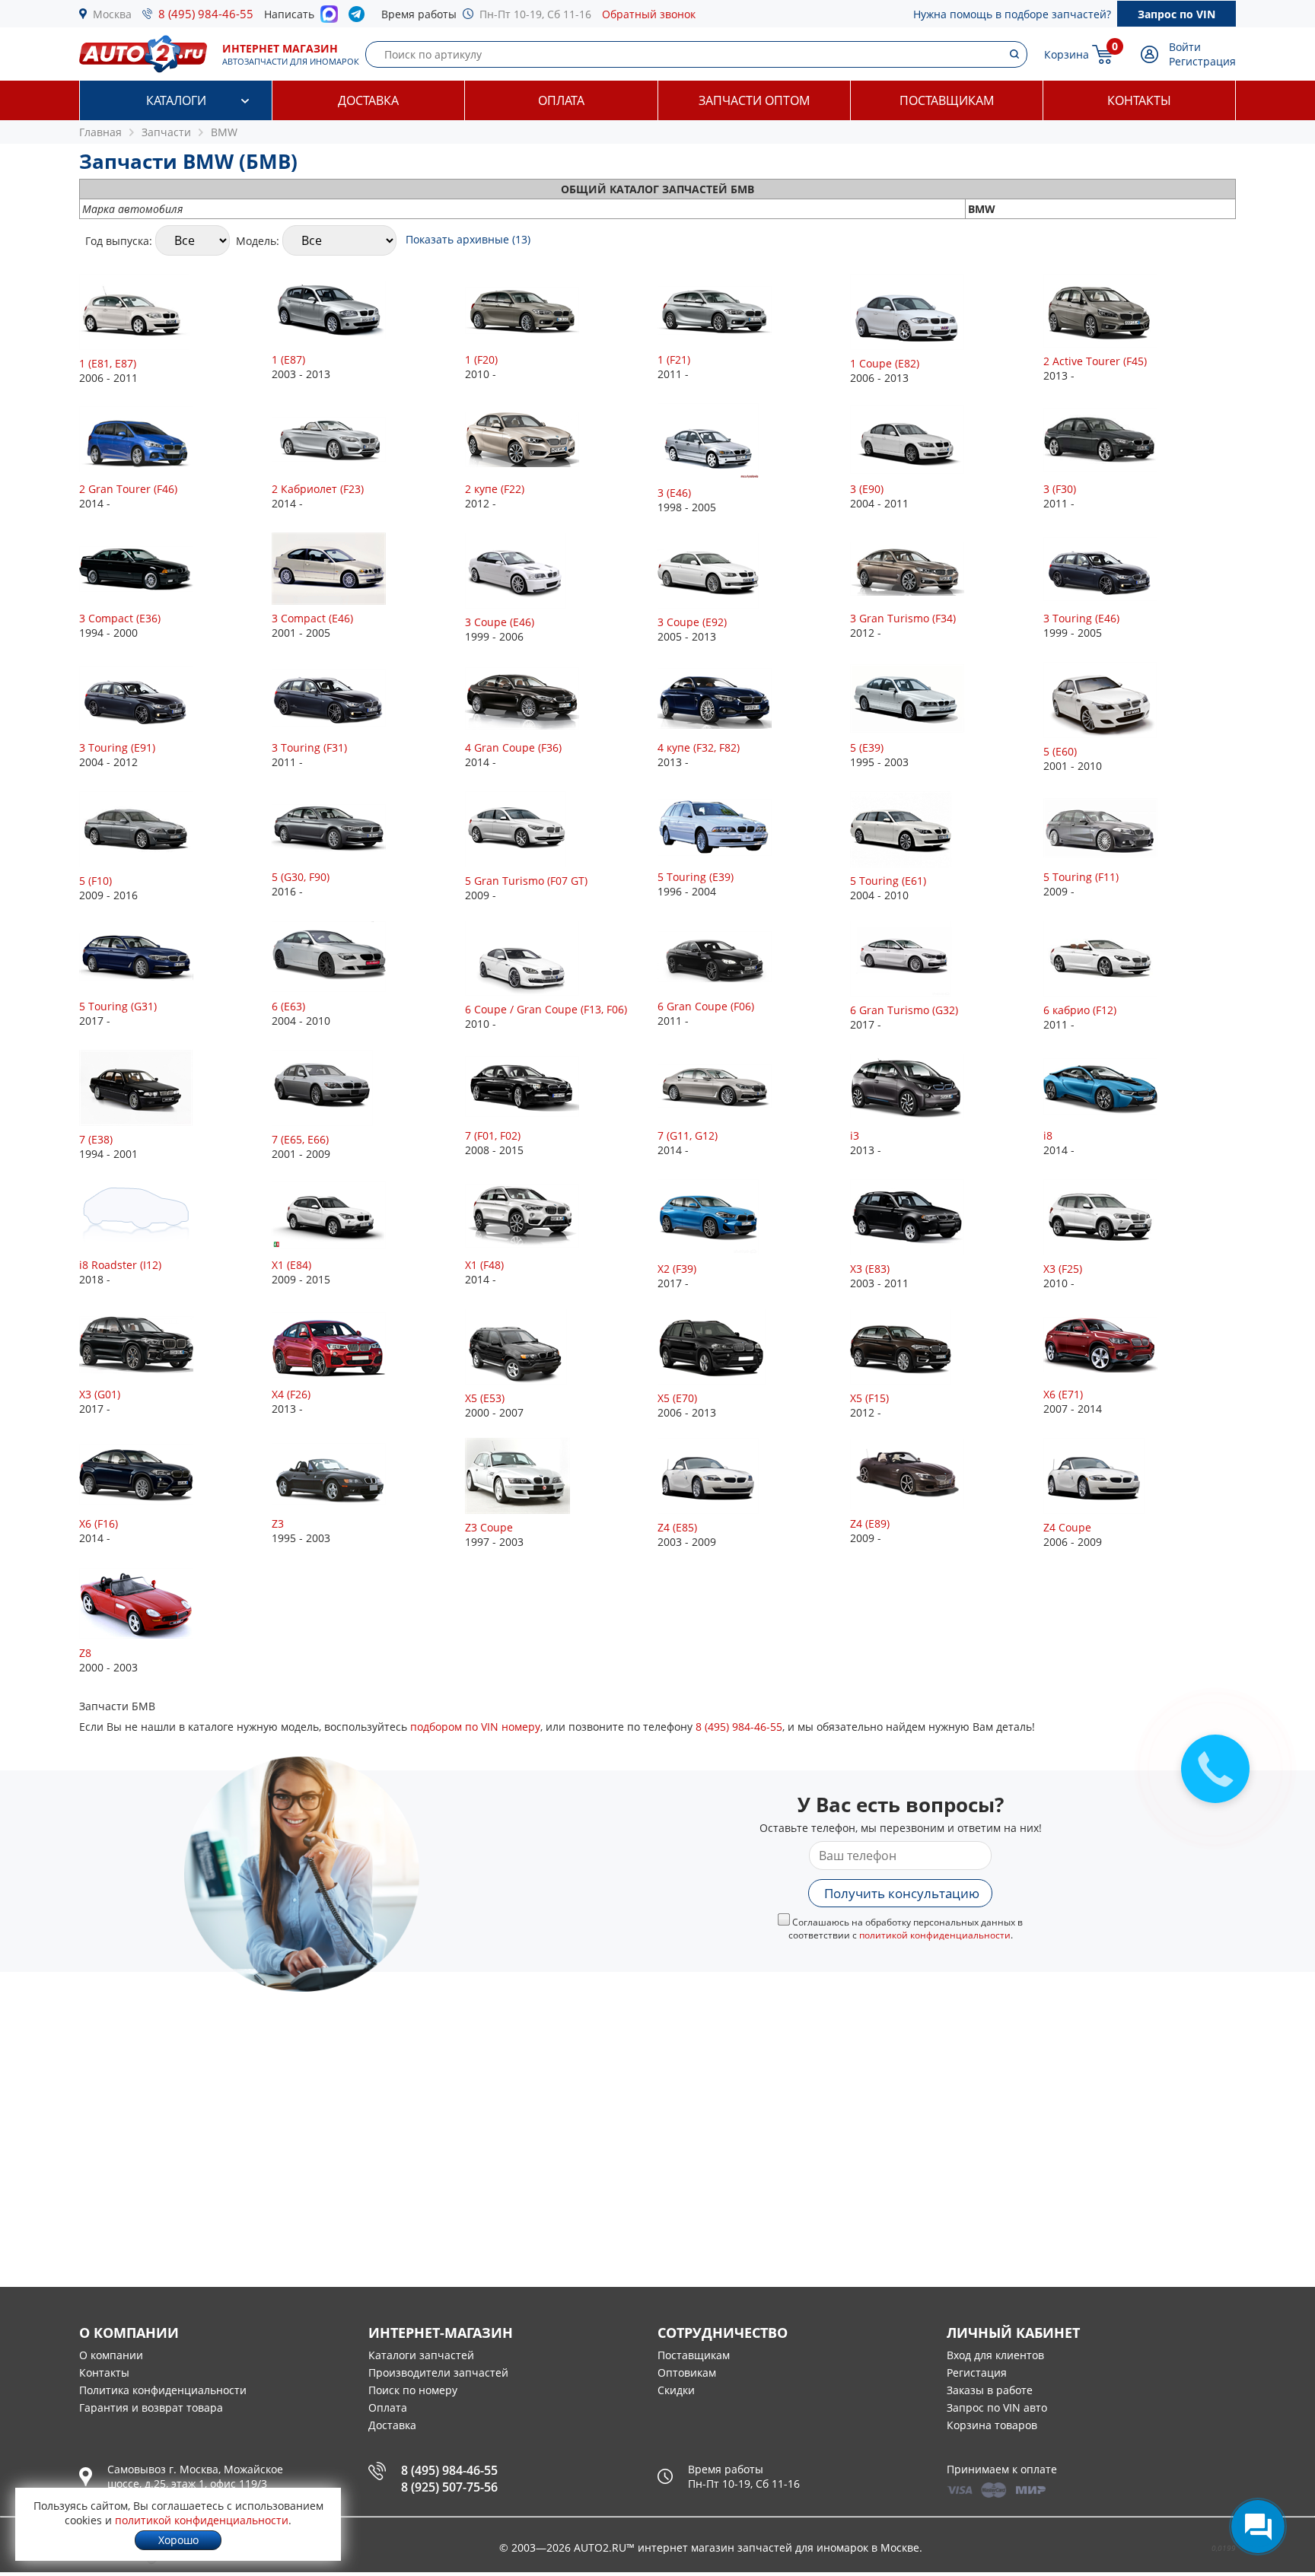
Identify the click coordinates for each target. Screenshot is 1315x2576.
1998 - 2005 (687, 500)
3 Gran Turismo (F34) (903, 618)
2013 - (1095, 368)
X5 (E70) (677, 1398)
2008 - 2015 (494, 1143)
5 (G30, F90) (301, 877)
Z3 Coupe (489, 1527)
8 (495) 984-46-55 (206, 14)
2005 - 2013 (692, 629)
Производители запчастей (438, 2372)
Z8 (85, 1653)
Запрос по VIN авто (997, 2407)
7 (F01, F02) (493, 1135)
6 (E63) (288, 1006)
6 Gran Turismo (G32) (904, 1010)
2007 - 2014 (1073, 1401)
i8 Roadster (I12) (120, 1265)
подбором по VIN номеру (475, 1727)
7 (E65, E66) (300, 1139)
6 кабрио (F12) (1080, 1010)
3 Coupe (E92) (692, 622)
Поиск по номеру (413, 2390)
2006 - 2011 (108, 370)
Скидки (676, 2390)
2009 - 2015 (301, 1272)
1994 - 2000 (120, 625)
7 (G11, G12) (688, 1135)
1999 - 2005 (1081, 625)
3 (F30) (1060, 489)
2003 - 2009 (687, 1534)
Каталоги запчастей (421, 2355)
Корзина (1067, 54)
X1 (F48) (484, 1265)
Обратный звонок (649, 14)
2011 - (674, 367)
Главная (100, 132)
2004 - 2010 (888, 888)
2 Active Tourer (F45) (1095, 361)
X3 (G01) (100, 1394)
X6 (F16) (99, 1523)
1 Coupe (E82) (885, 363)
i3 (855, 1135)
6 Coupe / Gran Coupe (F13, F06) (546, 1009)
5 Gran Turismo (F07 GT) (526, 881)
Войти (1185, 47)
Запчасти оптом (754, 100)
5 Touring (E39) (696, 877)
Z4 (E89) (870, 1523)
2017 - (118, 1013)
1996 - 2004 (696, 884)
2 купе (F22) (495, 489)
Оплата (561, 100)
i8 (1048, 1135)
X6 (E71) (1063, 1394)
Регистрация (1202, 61)
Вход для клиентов (995, 2355)
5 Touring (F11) (1081, 877)
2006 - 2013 (885, 370)
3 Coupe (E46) (500, 622)
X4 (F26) (291, 1394)
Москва (112, 14)
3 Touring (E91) (117, 747)
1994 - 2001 (108, 1146)
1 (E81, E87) (108, 363)
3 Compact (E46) (312, 618)
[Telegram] (360, 17)
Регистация (977, 2372)
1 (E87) (288, 359)
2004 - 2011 (879, 496)
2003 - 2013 (301, 367)
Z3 (278, 1523)
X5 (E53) (485, 1398)
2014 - (128, 496)
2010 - (481, 367)
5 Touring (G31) (118, 1006)
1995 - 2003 (879, 755)
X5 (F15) (869, 1398)
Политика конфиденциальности (163, 2390)
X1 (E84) (291, 1265)
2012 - (495, 496)
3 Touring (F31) (309, 747)
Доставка (368, 100)
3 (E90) (867, 489)
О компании (111, 2355)
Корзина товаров (992, 2425)
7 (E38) (96, 1139)
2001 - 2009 (301, 1146)
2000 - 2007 (494, 1405)
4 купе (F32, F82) (699, 747)
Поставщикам (947, 100)
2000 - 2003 (108, 1660)
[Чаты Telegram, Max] (1258, 2527)
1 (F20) (481, 359)
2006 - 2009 (1073, 1534)
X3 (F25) (1063, 1269)
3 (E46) (674, 493)
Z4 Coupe (1067, 1527)
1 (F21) (674, 359)
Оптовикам (687, 2372)
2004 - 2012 (117, 755)
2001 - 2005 (312, 625)
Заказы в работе (990, 2390)
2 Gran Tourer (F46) (128, 489)
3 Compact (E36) (120, 618)
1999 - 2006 (500, 629)
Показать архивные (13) (468, 239)
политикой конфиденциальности (935, 1935)
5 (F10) (96, 881)
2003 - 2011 (879, 1276)
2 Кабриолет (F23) (318, 489)
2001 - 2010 (1073, 758)
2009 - (526, 888)
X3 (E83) (870, 1269)
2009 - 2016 (108, 888)
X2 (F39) (677, 1269)
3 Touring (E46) (1081, 618)
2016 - (301, 884)
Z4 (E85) (677, 1527)
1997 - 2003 (494, 1534)
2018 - (120, 1272)
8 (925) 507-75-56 (449, 2487)
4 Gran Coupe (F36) (513, 747)
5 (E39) (867, 747)
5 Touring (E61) (888, 881)
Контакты (1139, 100)
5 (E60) (1060, 751)
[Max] (329, 18)
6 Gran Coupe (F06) (706, 1006)
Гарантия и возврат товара (151, 2407)
